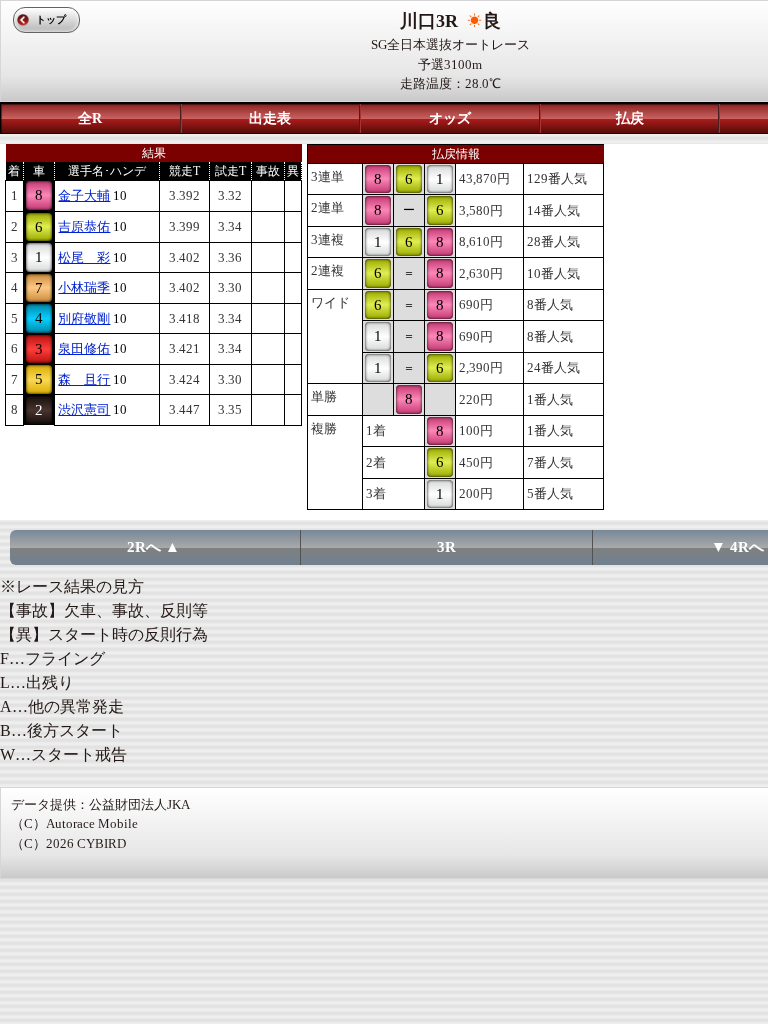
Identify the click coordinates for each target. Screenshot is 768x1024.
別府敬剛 (84, 318)
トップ (51, 19)
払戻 (630, 118)
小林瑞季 (84, 287)
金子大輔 (84, 195)
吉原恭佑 (84, 226)
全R (90, 118)
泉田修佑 (84, 348)
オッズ (450, 118)
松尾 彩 (84, 257)
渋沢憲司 (84, 409)
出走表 (270, 118)
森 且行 (84, 379)
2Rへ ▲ (153, 547)
